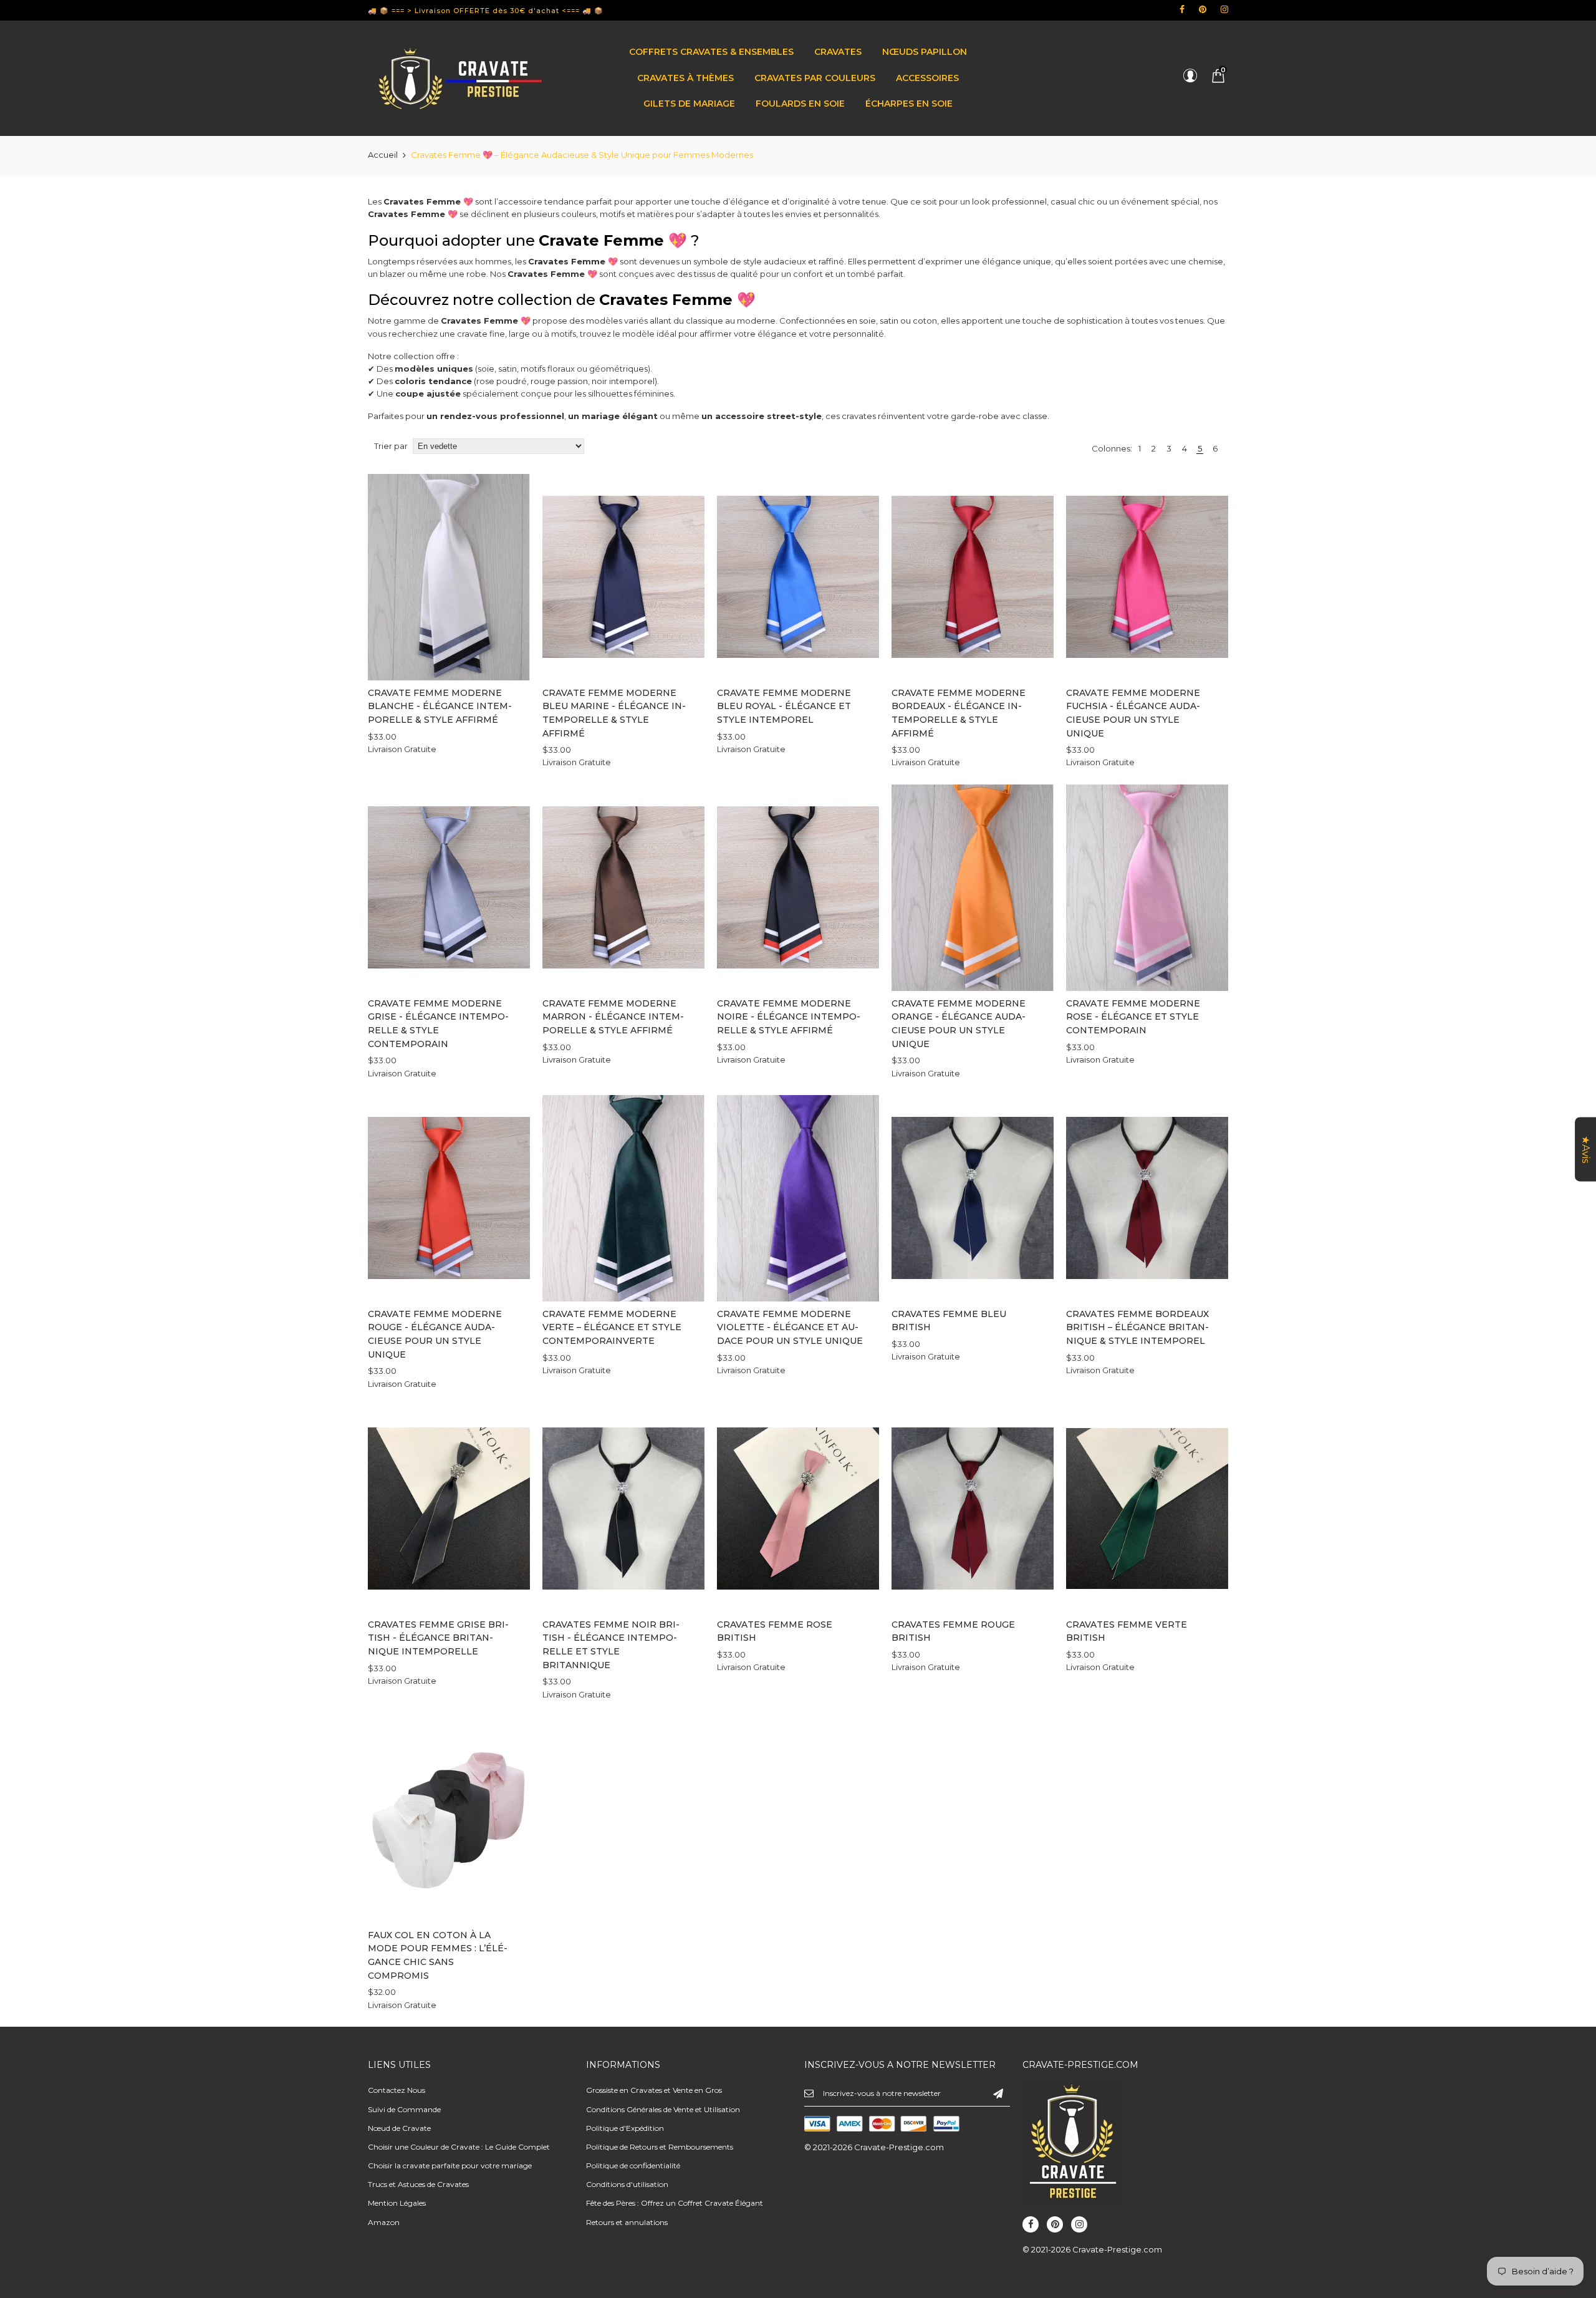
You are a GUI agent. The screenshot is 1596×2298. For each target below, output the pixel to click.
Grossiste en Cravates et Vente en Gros (654, 2090)
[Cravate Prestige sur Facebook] (1182, 9)
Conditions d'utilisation (627, 2184)
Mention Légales (397, 2203)
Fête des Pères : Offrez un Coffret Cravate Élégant (675, 2203)
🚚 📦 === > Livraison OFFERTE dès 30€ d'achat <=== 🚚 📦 (486, 11)
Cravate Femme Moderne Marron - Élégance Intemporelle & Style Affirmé (613, 1017)
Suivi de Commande (404, 2109)
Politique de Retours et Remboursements (660, 2147)
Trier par (391, 446)
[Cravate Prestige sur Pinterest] (1203, 9)
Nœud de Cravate (399, 2128)
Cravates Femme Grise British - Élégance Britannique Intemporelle (438, 1638)
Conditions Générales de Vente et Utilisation (663, 2109)
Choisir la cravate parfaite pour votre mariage (450, 2165)
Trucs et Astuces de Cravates (418, 2184)
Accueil (383, 155)
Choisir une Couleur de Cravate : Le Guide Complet (459, 2147)
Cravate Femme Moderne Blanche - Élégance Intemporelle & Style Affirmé (440, 706)
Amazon (384, 2222)
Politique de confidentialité (633, 2165)
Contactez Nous (397, 2090)
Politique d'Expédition (625, 2128)
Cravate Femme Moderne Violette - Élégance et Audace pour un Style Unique (790, 1327)
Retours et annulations (627, 2222)
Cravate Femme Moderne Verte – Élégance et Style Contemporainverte (612, 1327)
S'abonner (998, 2093)
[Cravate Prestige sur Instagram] (1224, 9)
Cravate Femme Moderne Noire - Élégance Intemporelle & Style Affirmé (789, 1017)
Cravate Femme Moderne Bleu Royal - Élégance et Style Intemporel (784, 706)
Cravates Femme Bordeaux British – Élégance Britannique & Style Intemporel (1137, 1327)
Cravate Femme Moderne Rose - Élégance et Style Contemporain (1133, 1017)
